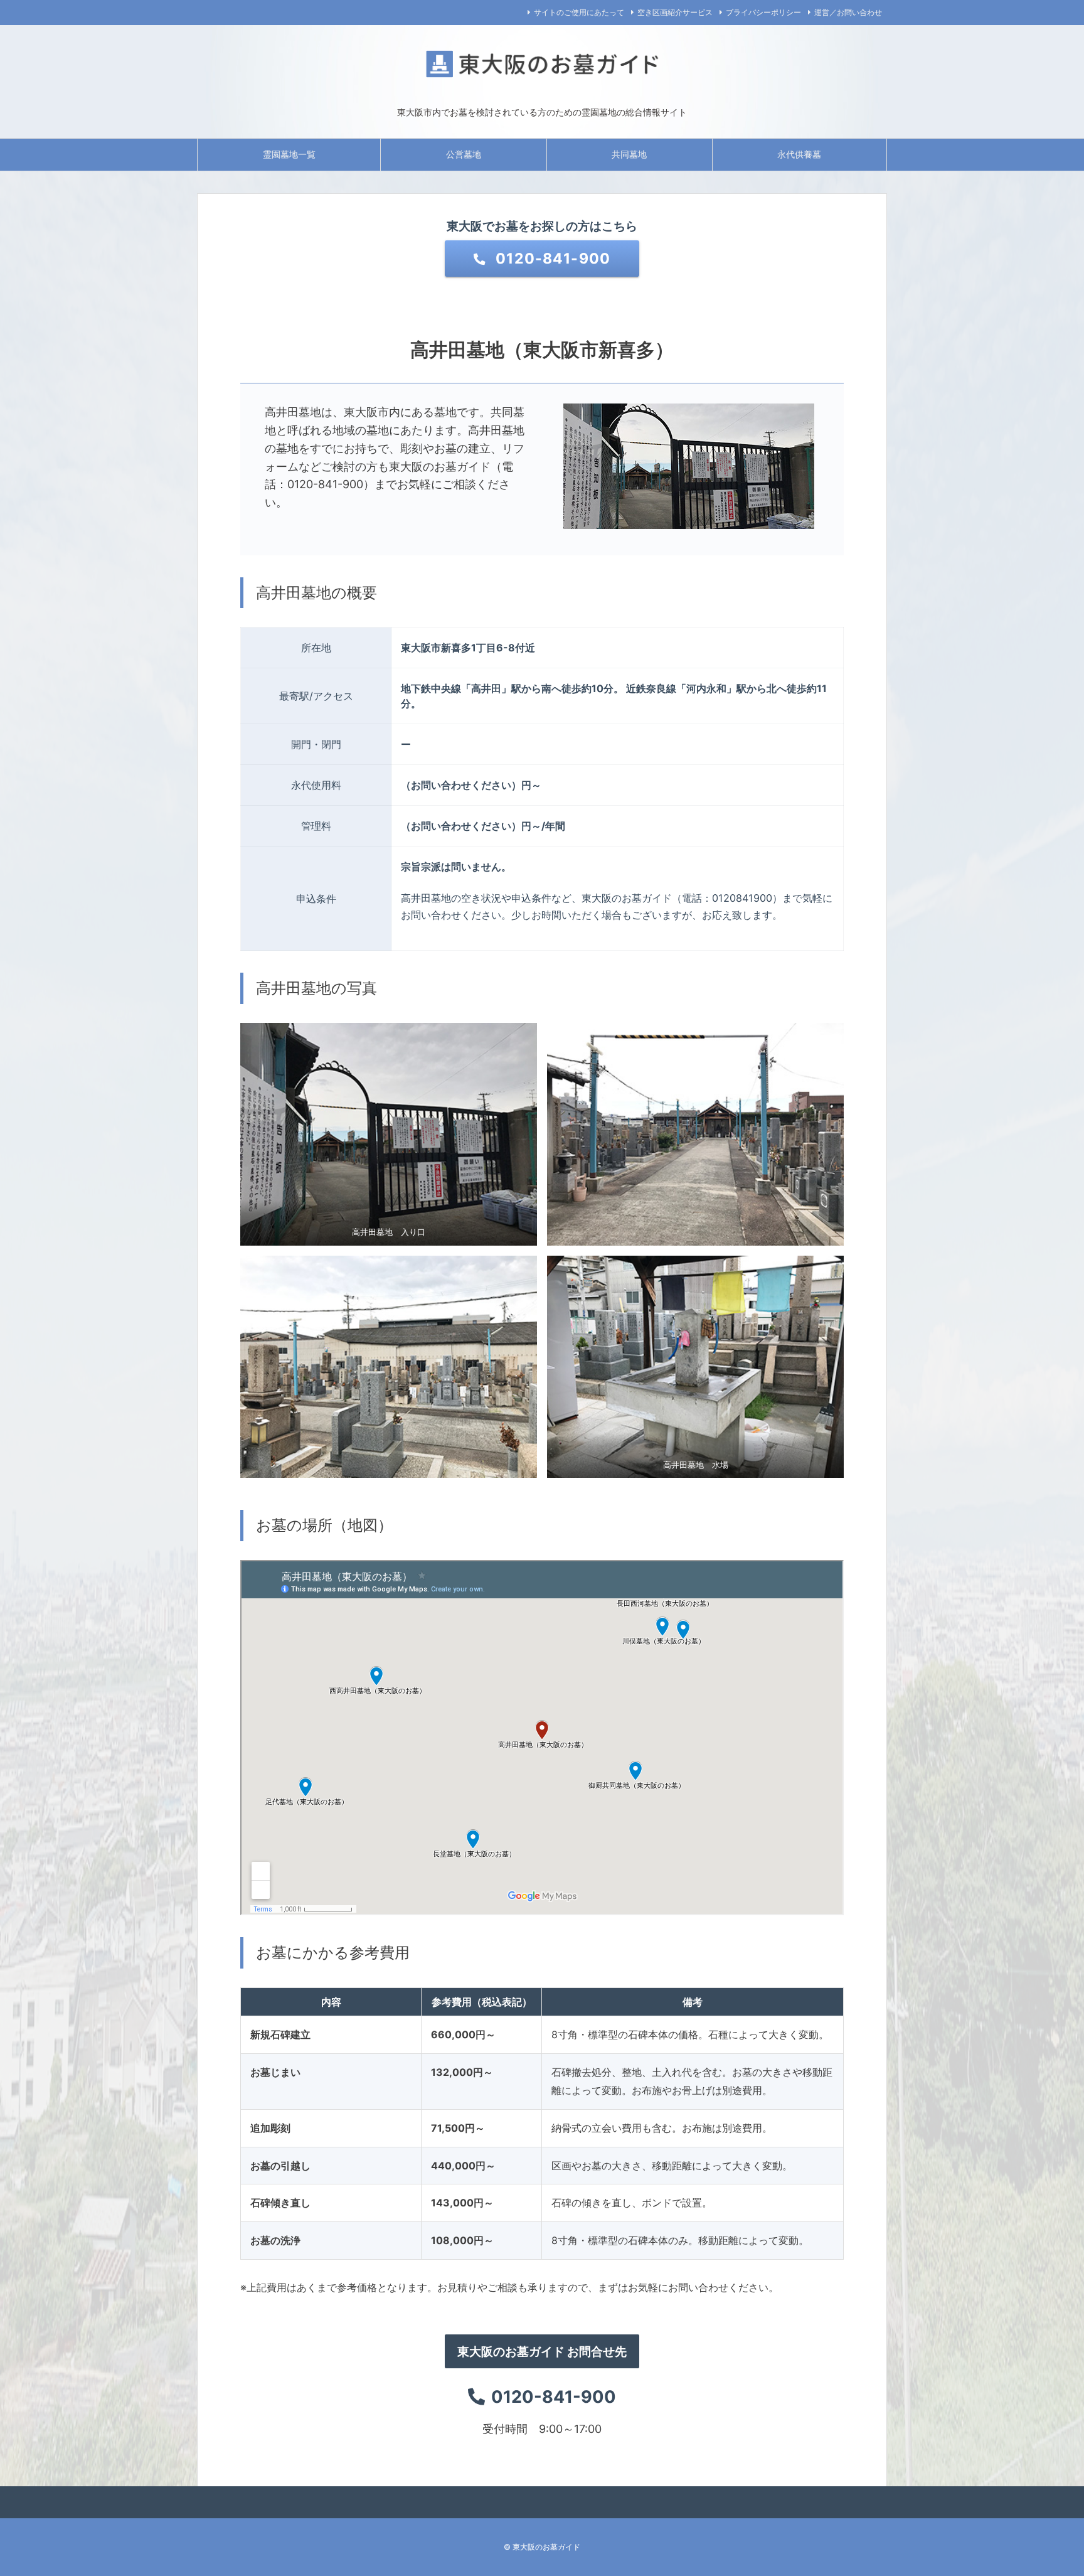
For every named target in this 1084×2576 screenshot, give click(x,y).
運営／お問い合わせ (848, 12)
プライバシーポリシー (763, 12)
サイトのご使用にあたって (579, 12)
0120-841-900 (551, 259)
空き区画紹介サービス (675, 12)
